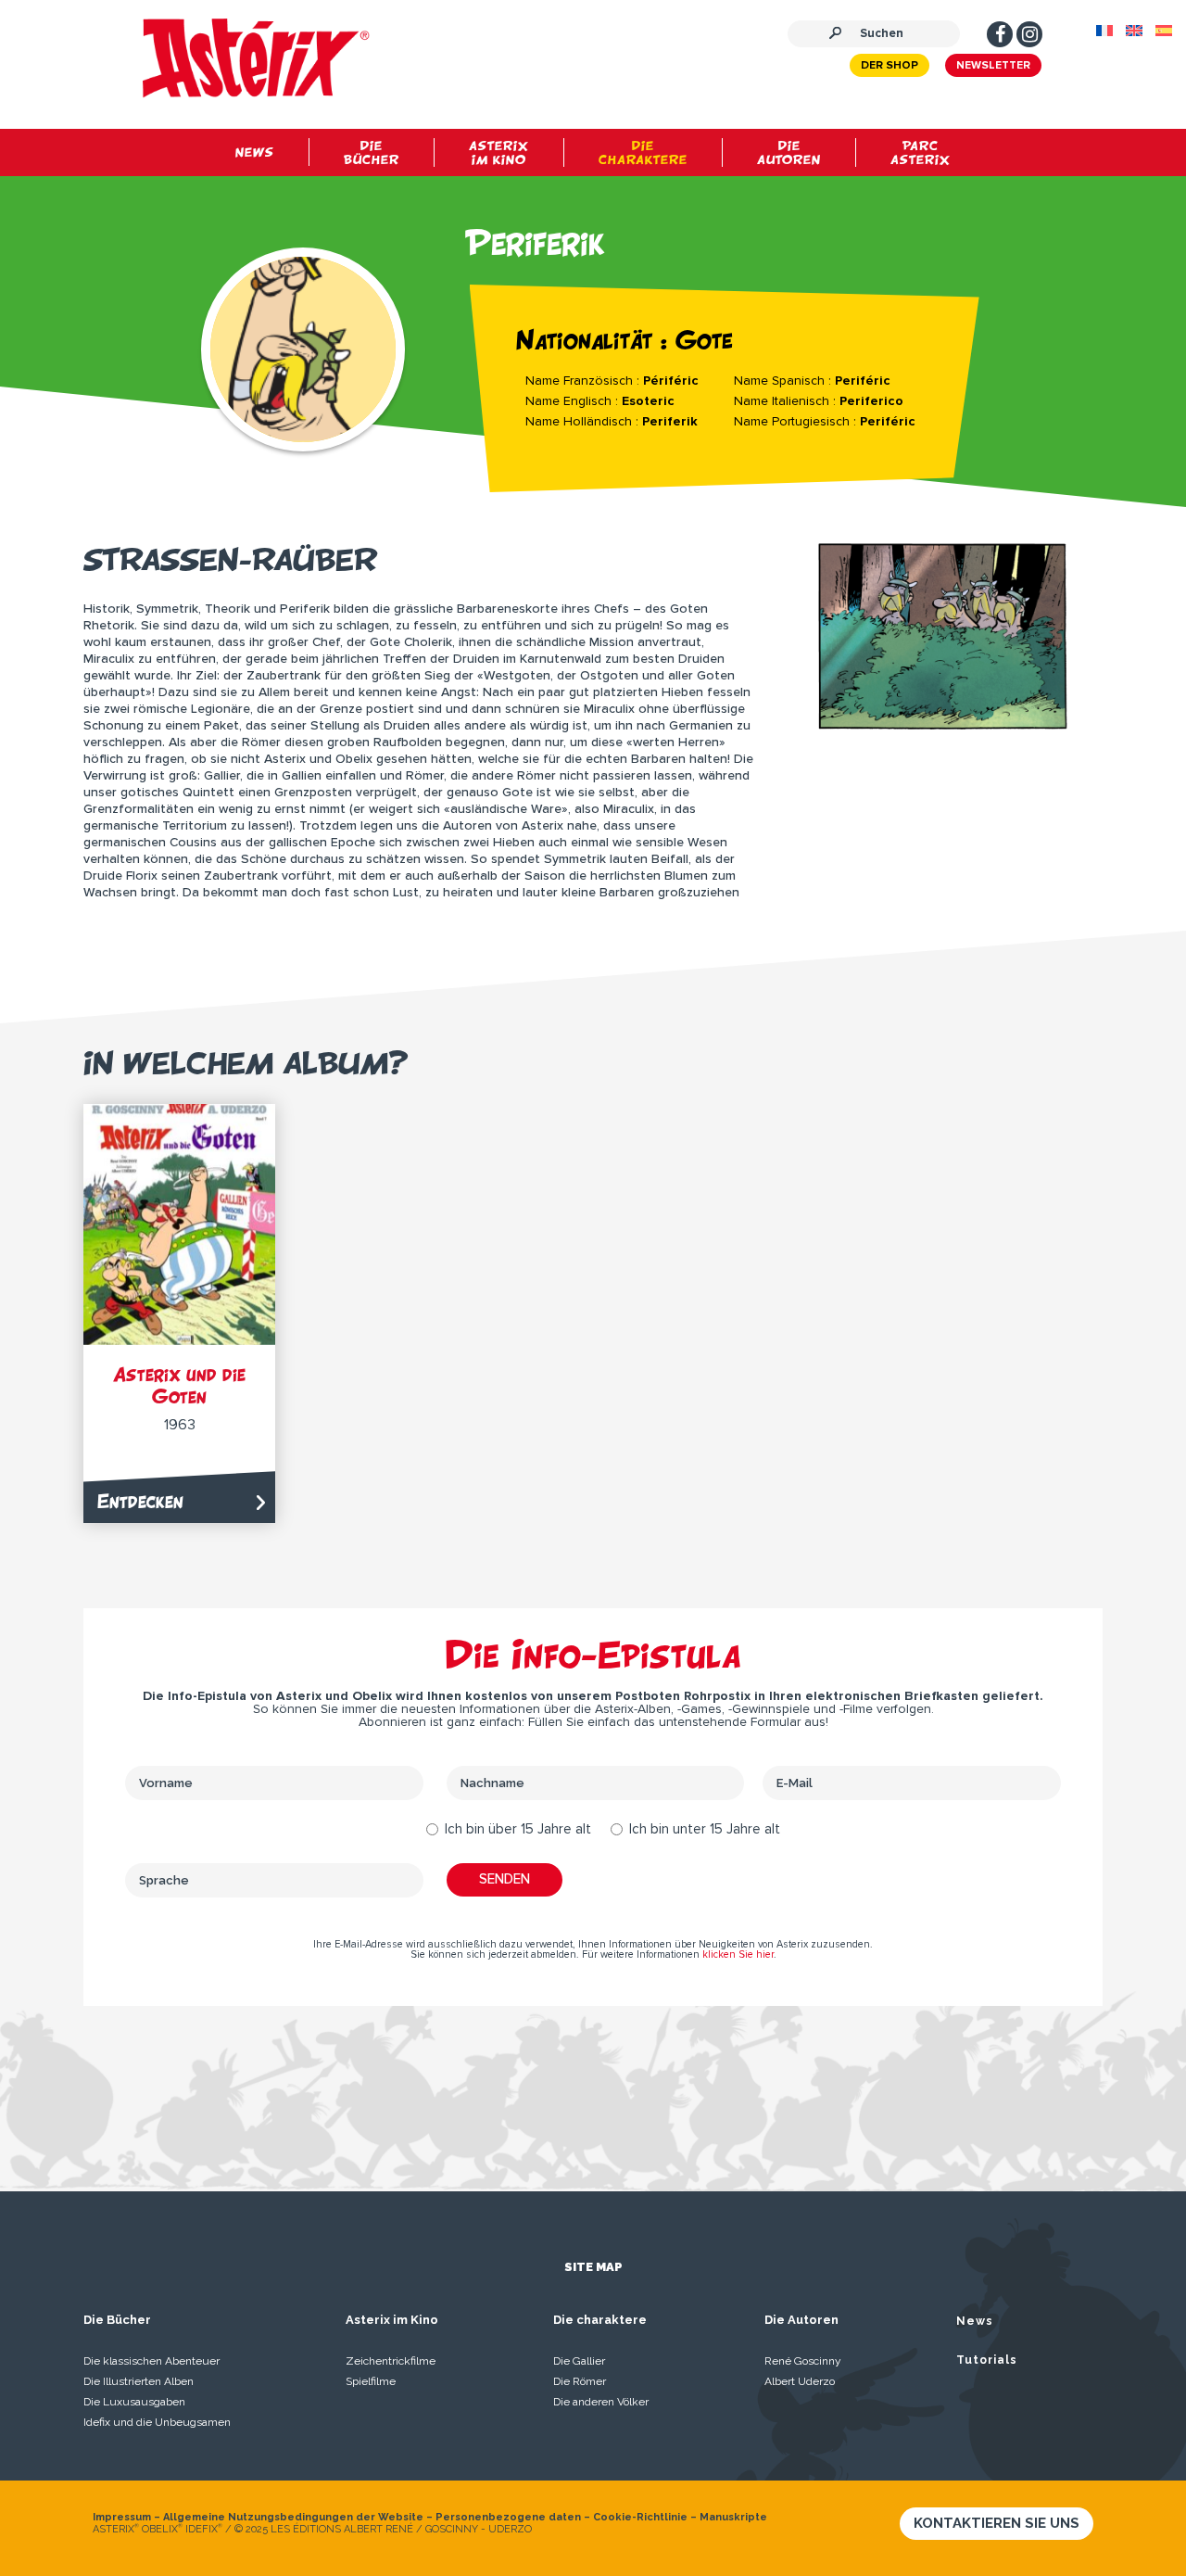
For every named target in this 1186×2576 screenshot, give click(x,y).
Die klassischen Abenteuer (151, 2361)
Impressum (122, 2517)
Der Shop (889, 66)
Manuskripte (733, 2517)
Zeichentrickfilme (391, 2361)
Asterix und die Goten (179, 1385)
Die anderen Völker (601, 2402)
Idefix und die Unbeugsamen (157, 2422)
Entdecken (140, 1501)
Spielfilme (371, 2381)
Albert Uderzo (800, 2381)
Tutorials (987, 2360)
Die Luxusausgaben (134, 2402)
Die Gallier (579, 2361)
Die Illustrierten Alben (139, 2381)
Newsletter (993, 66)
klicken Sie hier (738, 1954)
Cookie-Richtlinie (640, 2517)
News (975, 2321)
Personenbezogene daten (508, 2517)
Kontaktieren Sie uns (997, 2523)
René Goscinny (803, 2361)
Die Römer (580, 2381)
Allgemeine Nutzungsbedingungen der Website (293, 2517)
